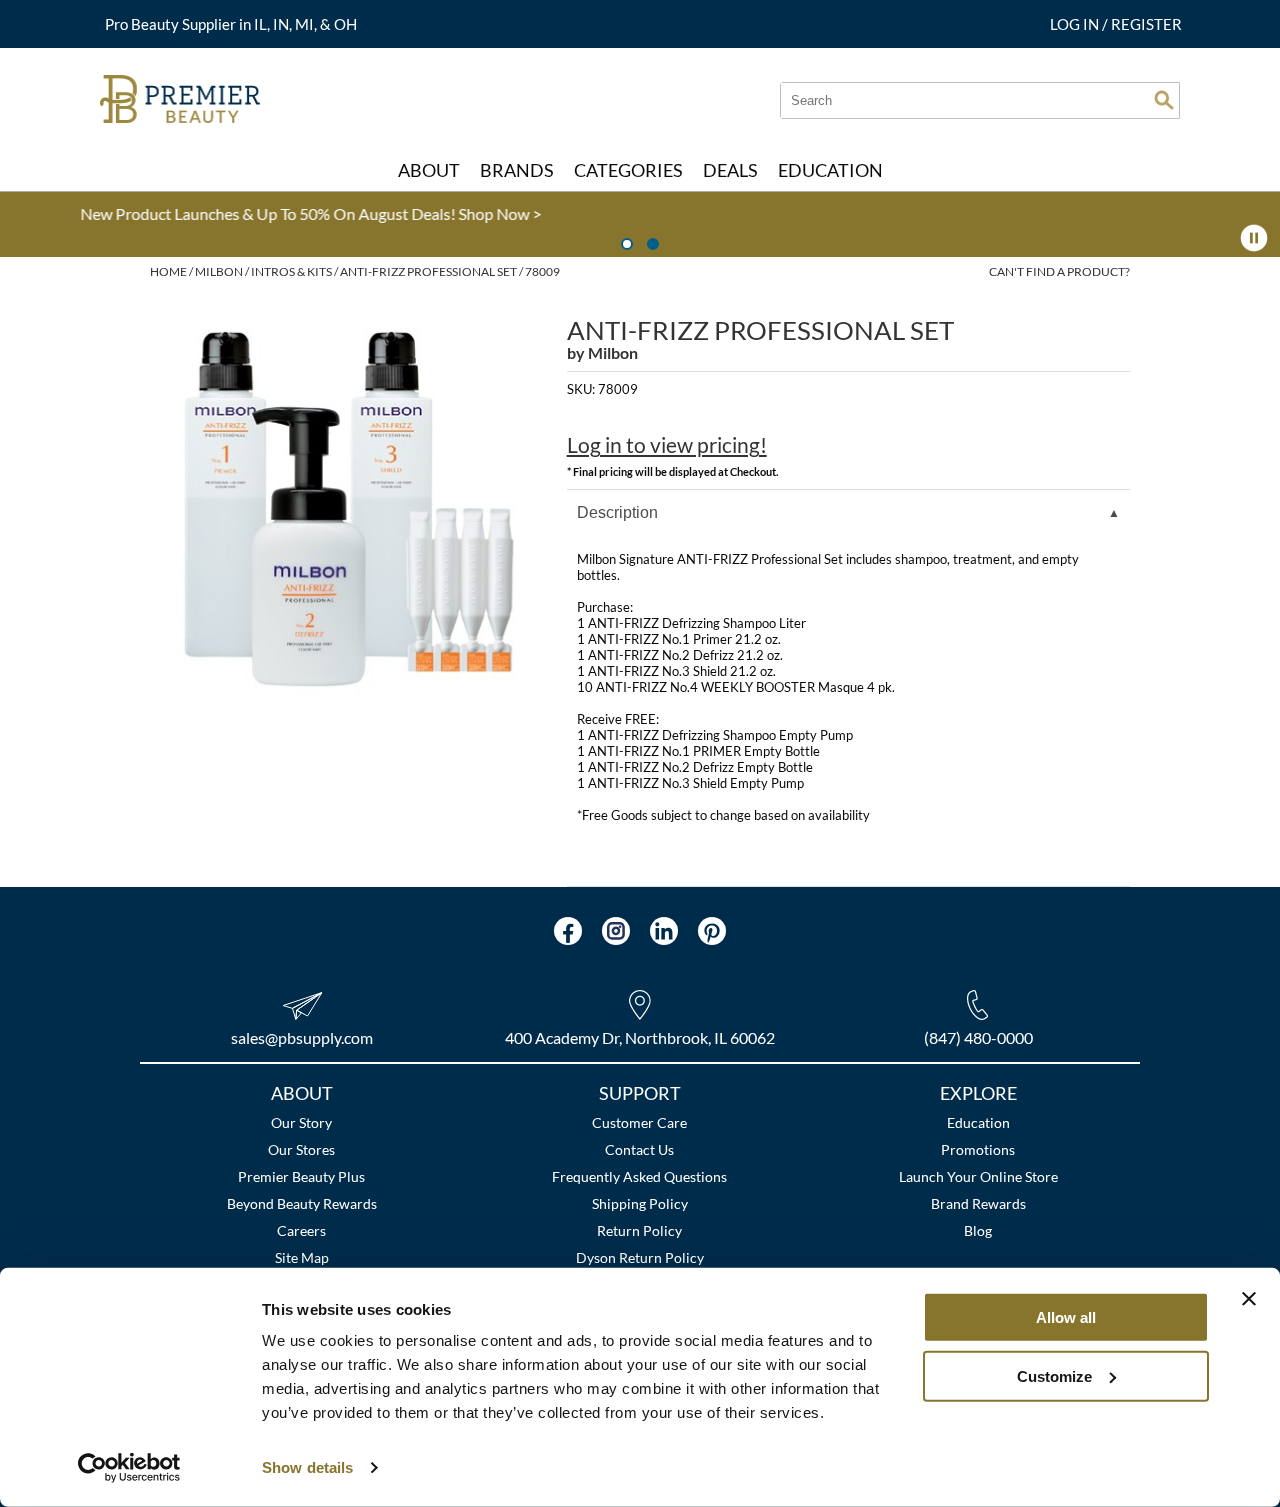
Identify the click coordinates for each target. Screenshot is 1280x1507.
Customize (1054, 1375)
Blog (978, 1230)
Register (1146, 24)
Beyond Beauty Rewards (302, 1203)
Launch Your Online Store (978, 1176)
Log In (1076, 24)
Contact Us (639, 1149)
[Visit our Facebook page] (568, 931)
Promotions (978, 1149)
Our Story (301, 1122)
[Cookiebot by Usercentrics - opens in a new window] (129, 1468)
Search (1164, 100)
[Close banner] (1249, 1299)
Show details (307, 1467)
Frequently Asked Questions (639, 1176)
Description (617, 512)
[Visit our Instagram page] (616, 931)
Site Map (302, 1257)
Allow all (1066, 1317)
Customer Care (639, 1122)
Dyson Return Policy (640, 1257)
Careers (301, 1230)
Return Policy (639, 1230)
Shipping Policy (640, 1203)
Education (978, 1122)
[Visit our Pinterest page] (712, 931)
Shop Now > (91, 213)
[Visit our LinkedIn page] (664, 931)
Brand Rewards (978, 1203)
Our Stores (301, 1149)
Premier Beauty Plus (301, 1176)
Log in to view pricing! (667, 445)
